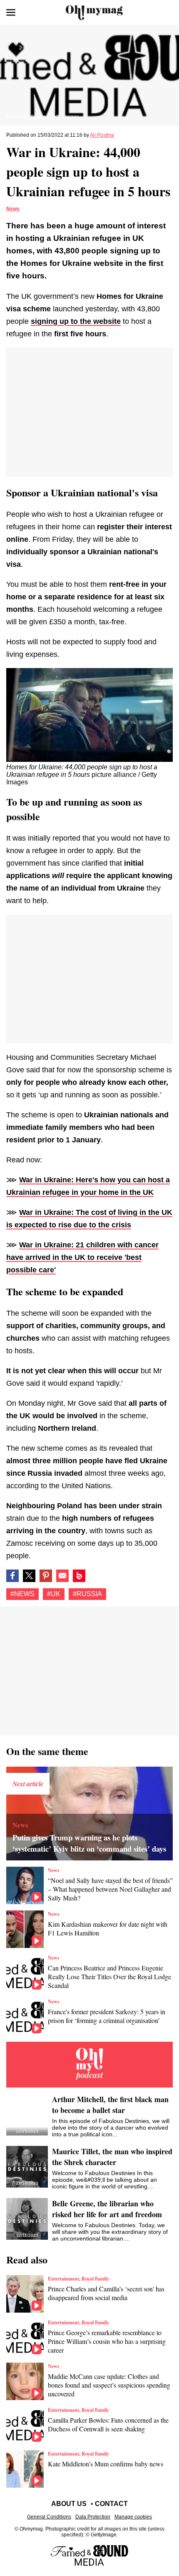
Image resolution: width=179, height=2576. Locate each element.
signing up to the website (76, 321)
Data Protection (93, 2517)
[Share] (46, 1576)
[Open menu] (11, 13)
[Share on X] (29, 1576)
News (13, 209)
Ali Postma (102, 135)
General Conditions (49, 2517)
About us (69, 2504)
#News (22, 1594)
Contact (111, 2504)
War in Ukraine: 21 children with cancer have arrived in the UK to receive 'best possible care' (82, 1257)
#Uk (54, 1594)
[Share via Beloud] (79, 1576)
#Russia (87, 1594)
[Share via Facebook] (12, 1576)
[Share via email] (62, 1576)
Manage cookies (133, 2517)
